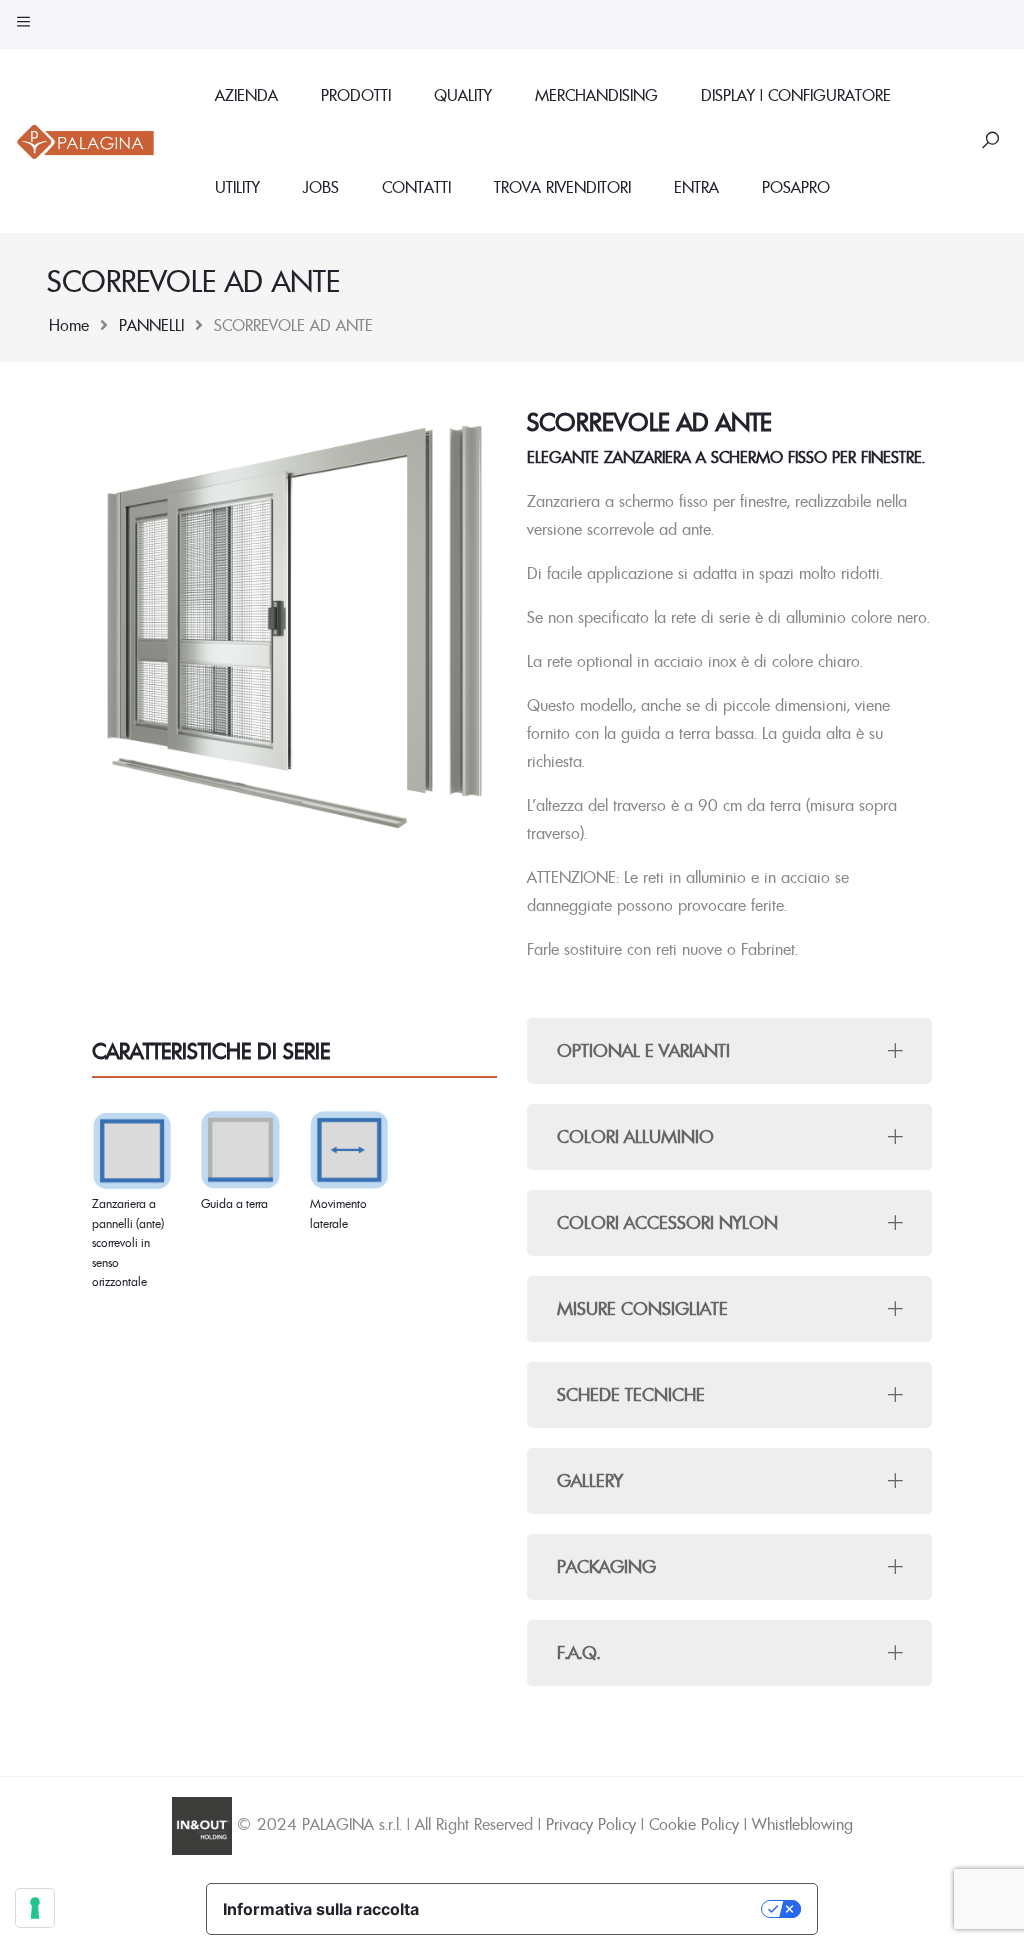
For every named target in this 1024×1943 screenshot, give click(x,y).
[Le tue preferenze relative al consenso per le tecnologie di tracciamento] (35, 1908)
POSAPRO (796, 187)
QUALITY (463, 95)
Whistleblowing (802, 1824)
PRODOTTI (356, 95)
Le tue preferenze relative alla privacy (600, 1909)
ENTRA (696, 187)
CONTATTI (416, 187)
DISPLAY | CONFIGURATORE (796, 95)
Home (69, 325)
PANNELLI (151, 325)
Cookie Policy (694, 1824)
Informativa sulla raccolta (321, 1909)
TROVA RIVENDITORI (562, 187)
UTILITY (237, 187)
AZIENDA (246, 95)
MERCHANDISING (596, 95)
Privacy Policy (591, 1824)
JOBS (321, 187)
